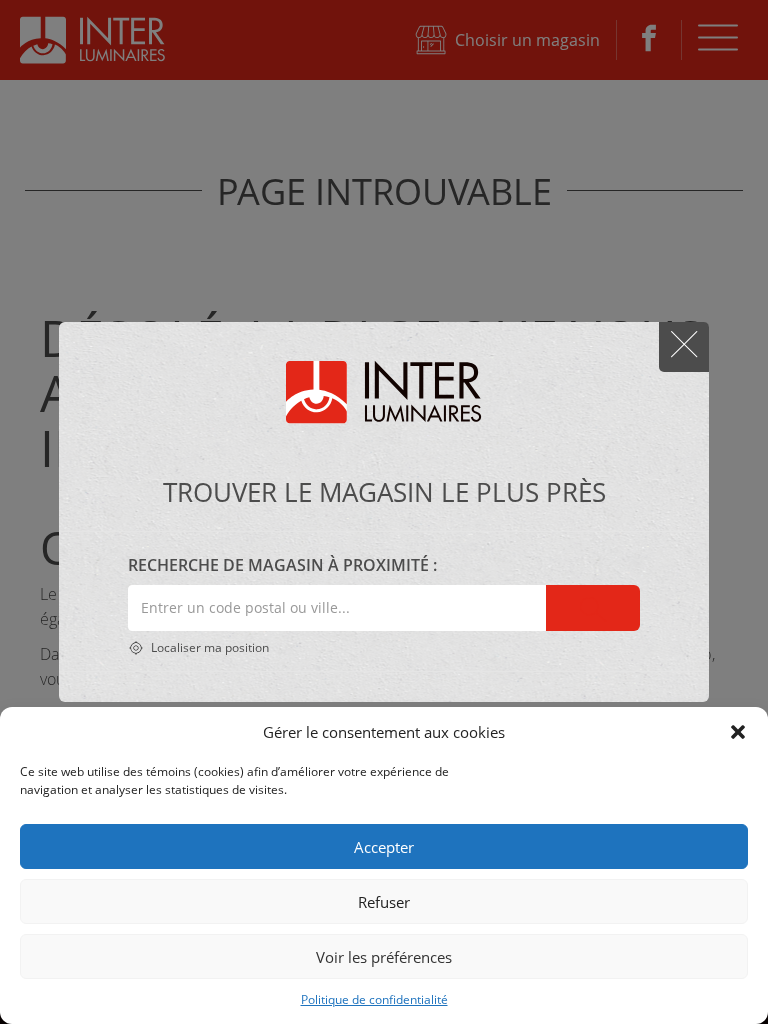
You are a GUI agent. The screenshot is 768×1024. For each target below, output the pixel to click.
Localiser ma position (208, 647)
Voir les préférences (384, 957)
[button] (738, 732)
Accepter (384, 847)
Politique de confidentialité (374, 999)
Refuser (384, 902)
